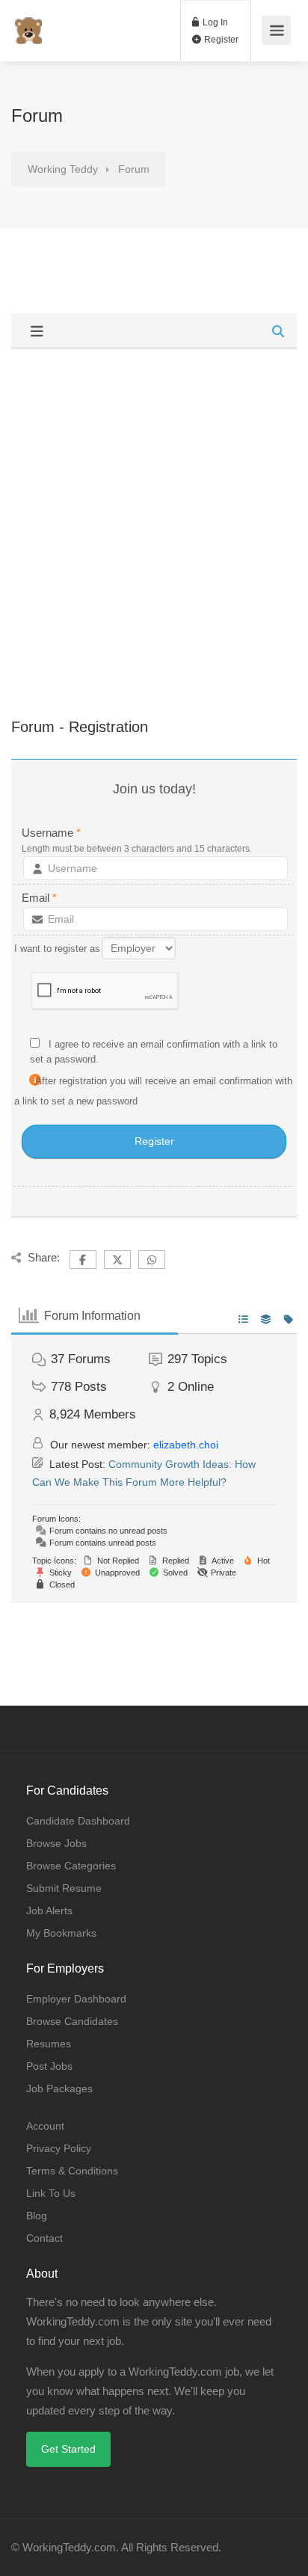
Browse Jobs (56, 1843)
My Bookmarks (61, 1933)
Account (45, 2126)
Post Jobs (49, 2066)
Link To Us (51, 2193)
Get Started (68, 2449)
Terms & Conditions (72, 2171)
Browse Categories (71, 1866)
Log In (214, 22)
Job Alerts (49, 1911)
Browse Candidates (72, 2021)
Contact (44, 2238)
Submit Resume (64, 1888)
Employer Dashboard (76, 1999)
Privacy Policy (59, 2148)
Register (220, 40)
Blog (37, 2216)
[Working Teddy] (28, 23)
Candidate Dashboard (78, 1821)
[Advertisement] (154, 511)
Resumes (49, 2044)
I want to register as (57, 949)
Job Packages (59, 2088)
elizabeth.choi (186, 1445)
